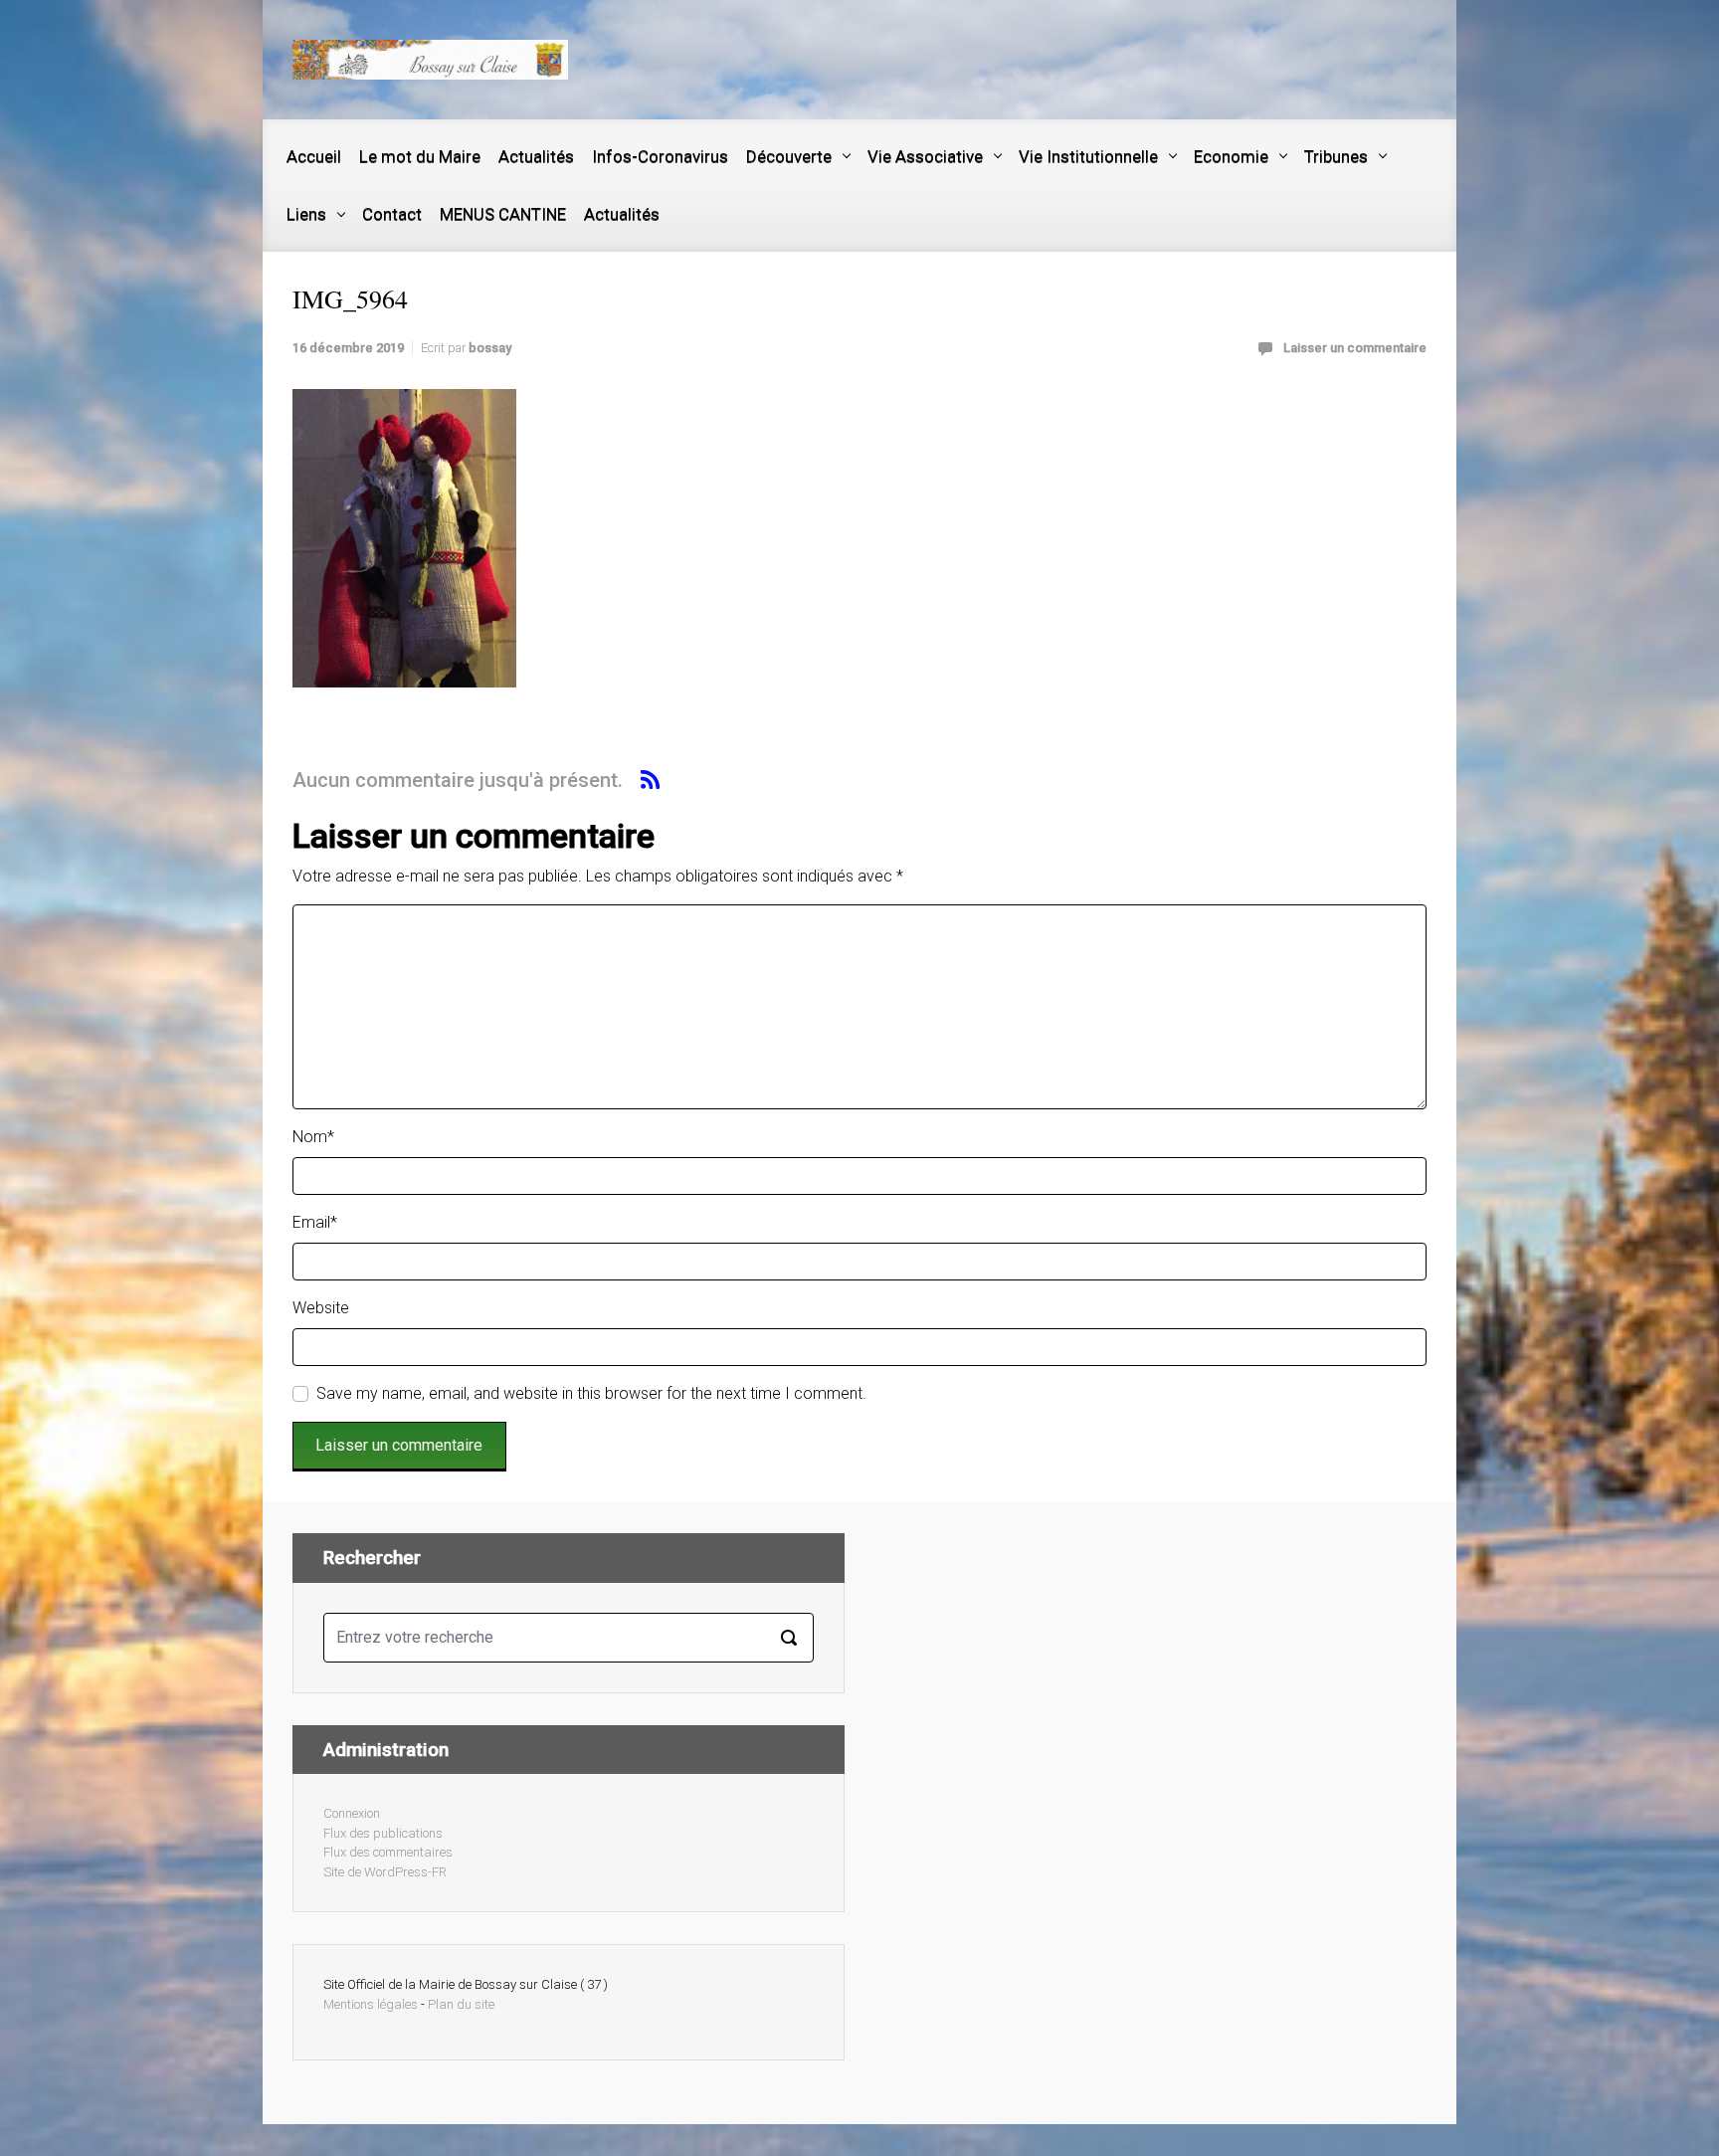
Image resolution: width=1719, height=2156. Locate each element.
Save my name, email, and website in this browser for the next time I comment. (591, 1393)
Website (321, 1308)
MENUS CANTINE (503, 214)
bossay (490, 348)
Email (315, 1222)
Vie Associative (925, 156)
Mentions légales (371, 2004)
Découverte (789, 156)
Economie (1231, 156)
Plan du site (461, 2004)
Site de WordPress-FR (385, 1872)
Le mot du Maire (420, 156)
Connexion (352, 1813)
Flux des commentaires (388, 1852)
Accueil (314, 156)
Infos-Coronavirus (660, 156)
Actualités (536, 156)
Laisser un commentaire (1355, 348)
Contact (392, 214)
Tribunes (1336, 156)
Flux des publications (383, 1833)
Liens (306, 214)
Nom (313, 1137)
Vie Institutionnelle (1088, 156)
